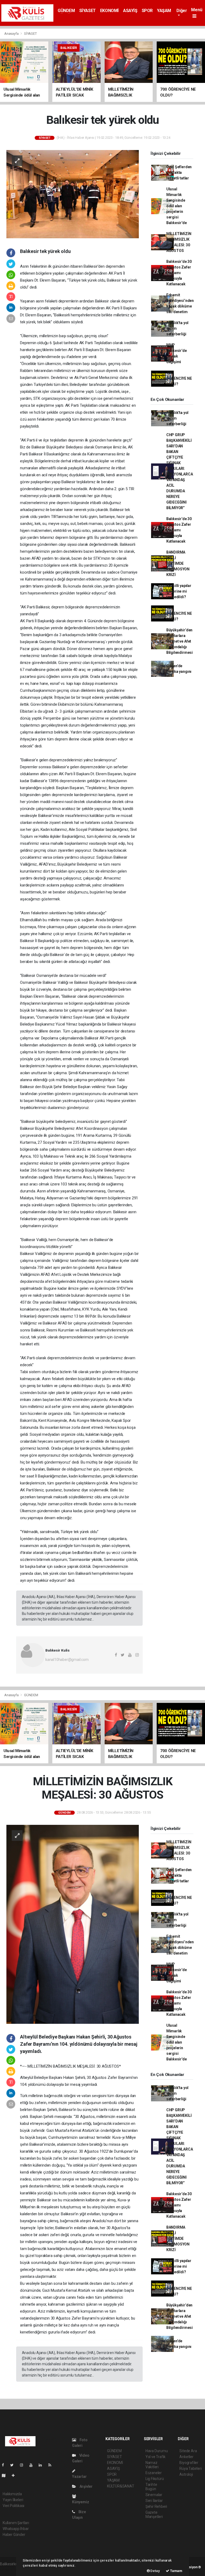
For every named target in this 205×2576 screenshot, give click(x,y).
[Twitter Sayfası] (14, 2465)
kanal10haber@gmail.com (67, 1660)
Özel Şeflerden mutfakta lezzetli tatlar (179, 172)
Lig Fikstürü (155, 2479)
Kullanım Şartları (16, 2523)
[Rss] (52, 2465)
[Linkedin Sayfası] (42, 2465)
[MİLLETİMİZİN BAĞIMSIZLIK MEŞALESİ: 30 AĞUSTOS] (73, 1924)
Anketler (186, 2457)
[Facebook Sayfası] (5, 2465)
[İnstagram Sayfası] (24, 2465)
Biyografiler (189, 2463)
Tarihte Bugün (151, 2487)
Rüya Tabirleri (190, 2468)
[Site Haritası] (6, 2475)
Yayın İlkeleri (13, 2500)
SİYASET (88, 11)
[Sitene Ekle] (15, 2475)
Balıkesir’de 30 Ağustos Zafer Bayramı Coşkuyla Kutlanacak (179, 273)
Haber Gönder (14, 2535)
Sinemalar (154, 2495)
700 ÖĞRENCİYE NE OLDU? (179, 378)
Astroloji (186, 2474)
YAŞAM (164, 11)
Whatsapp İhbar (16, 2529)
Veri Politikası (13, 2506)
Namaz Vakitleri (152, 2465)
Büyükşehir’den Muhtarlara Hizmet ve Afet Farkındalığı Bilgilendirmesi (180, 641)
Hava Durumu (157, 2451)
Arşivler (86, 2486)
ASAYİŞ (130, 11)
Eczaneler (154, 2473)
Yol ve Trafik (156, 2457)
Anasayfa (12, 34)
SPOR (147, 11)
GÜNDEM (66, 11)
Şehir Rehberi (156, 2506)
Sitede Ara (188, 2451)
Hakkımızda (12, 2494)
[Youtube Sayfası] (33, 2465)
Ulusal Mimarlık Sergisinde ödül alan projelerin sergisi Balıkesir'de (177, 206)
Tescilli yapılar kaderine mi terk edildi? (179, 591)
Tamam (176, 2571)
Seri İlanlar (154, 2501)
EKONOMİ (109, 11)
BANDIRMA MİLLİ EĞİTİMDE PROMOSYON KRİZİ (178, 563)
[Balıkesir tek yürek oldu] (73, 194)
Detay (155, 2571)
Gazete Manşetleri (154, 2514)
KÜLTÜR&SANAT (121, 2486)
